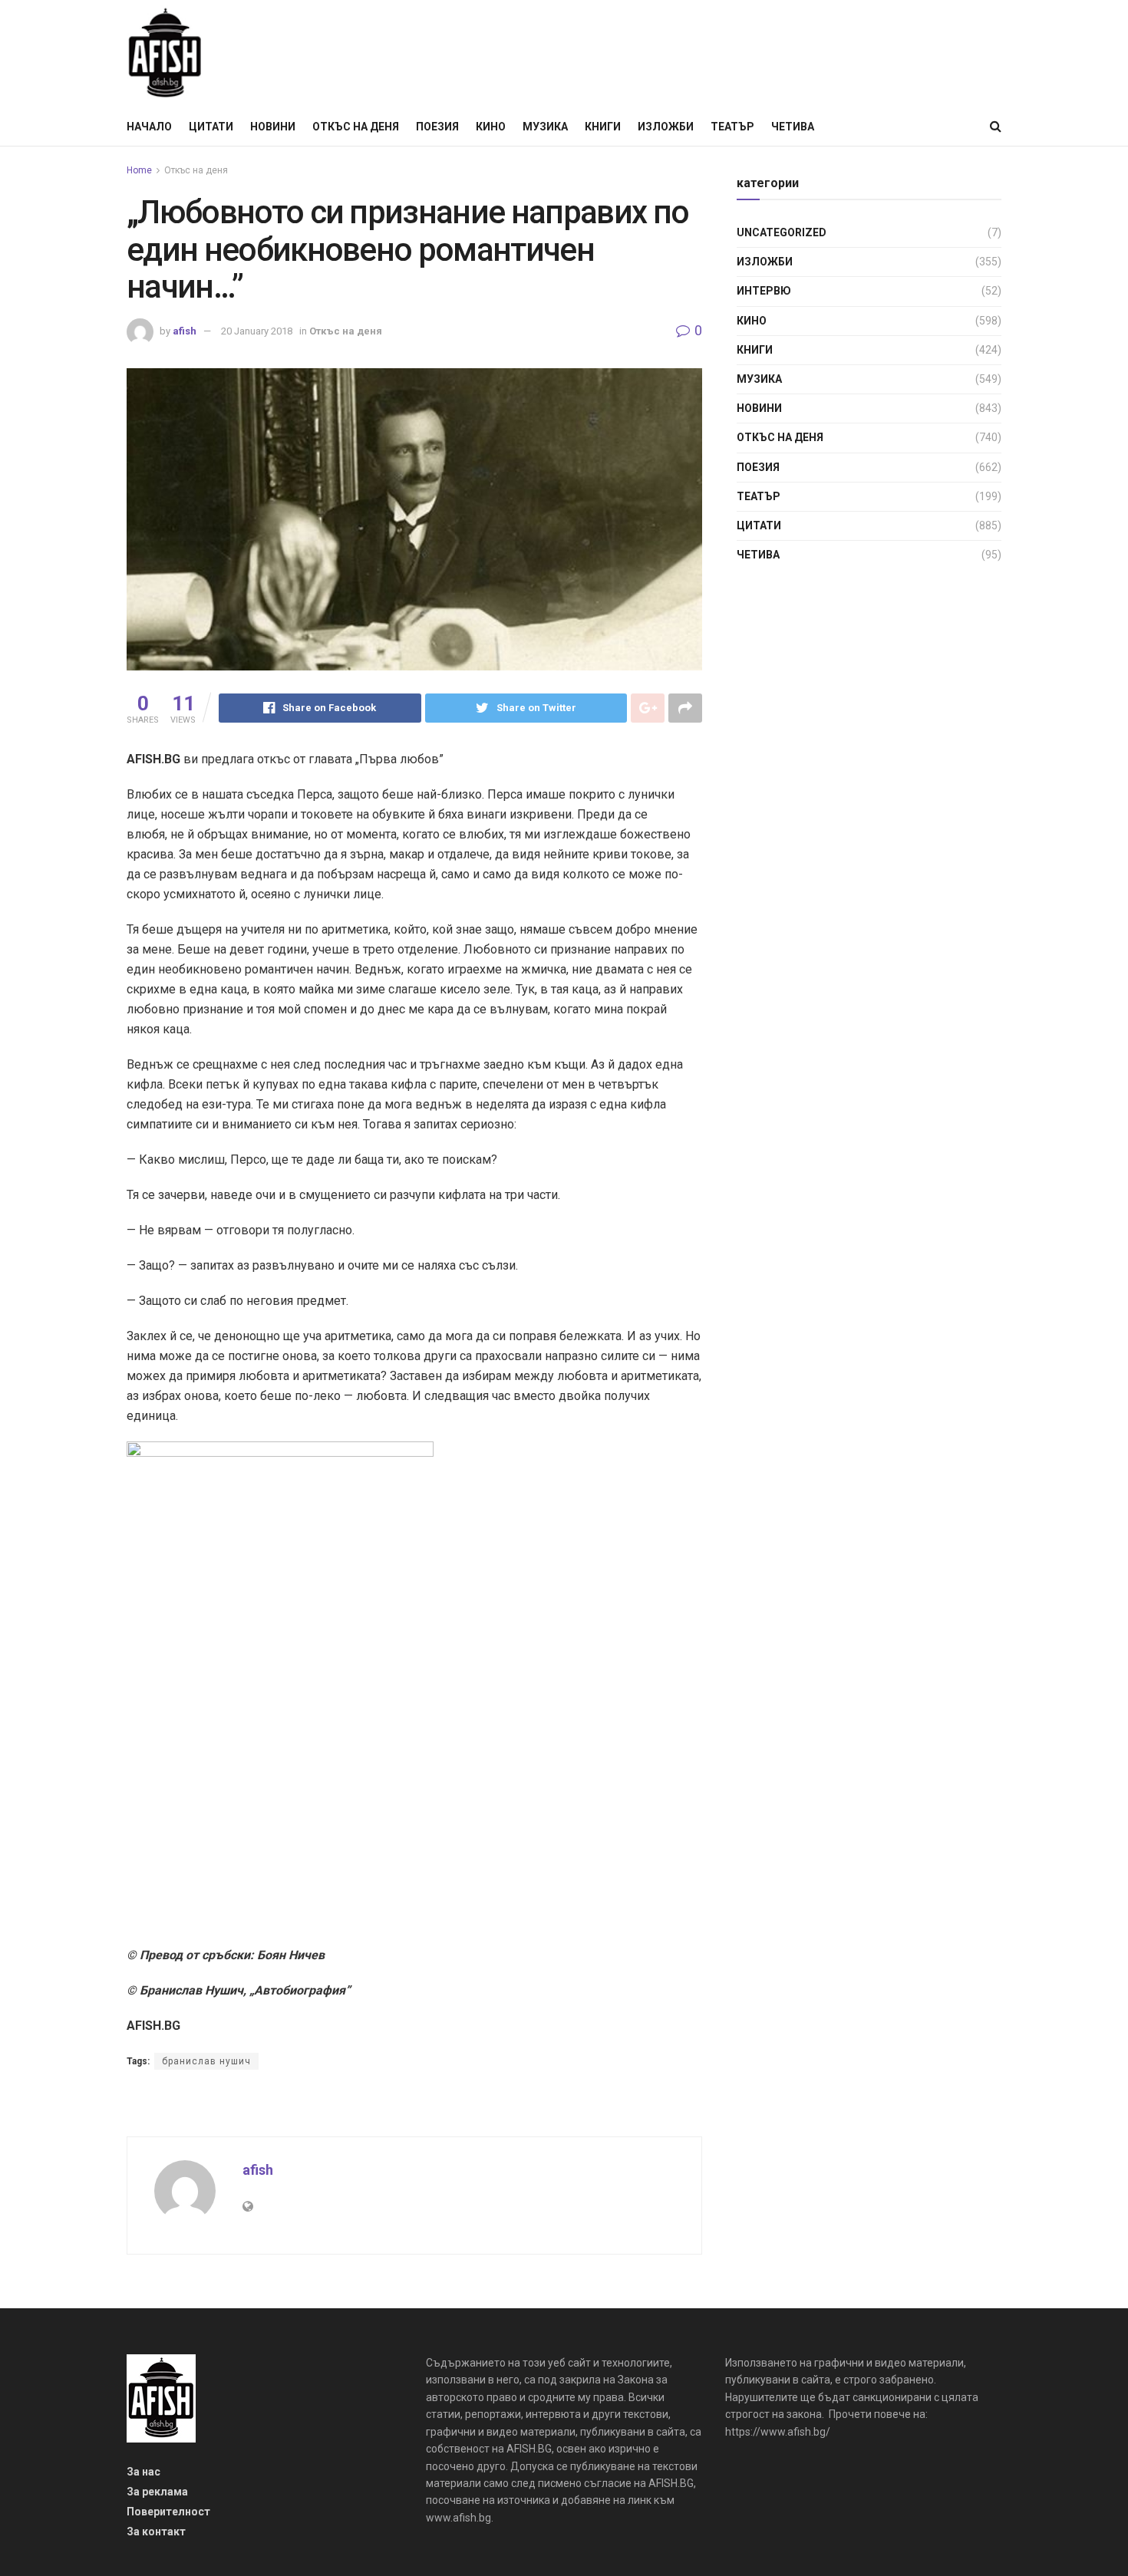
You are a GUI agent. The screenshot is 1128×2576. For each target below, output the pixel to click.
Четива (793, 127)
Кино (491, 127)
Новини (273, 127)
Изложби (666, 127)
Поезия (437, 127)
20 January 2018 (257, 331)
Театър (732, 127)
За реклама (157, 2492)
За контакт (156, 2532)
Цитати (211, 127)
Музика (545, 127)
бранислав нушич (206, 2061)
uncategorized (782, 232)
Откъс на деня (356, 127)
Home (139, 170)
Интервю (764, 291)
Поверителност (168, 2512)
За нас (143, 2472)
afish (185, 331)
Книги (603, 127)
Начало (149, 127)
